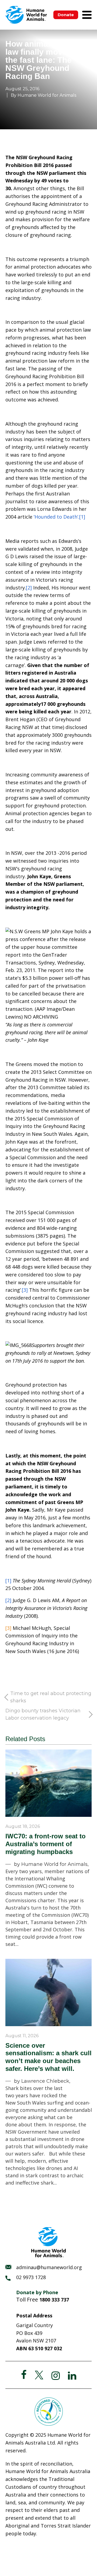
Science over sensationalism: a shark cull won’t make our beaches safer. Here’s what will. (48, 2057)
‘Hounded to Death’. (56, 517)
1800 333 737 (54, 2300)
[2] (29, 588)
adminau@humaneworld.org (49, 2267)
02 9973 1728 (31, 2277)
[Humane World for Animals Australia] (26, 15)
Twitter (39, 2375)
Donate (66, 15)
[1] (82, 517)
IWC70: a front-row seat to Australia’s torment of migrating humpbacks (46, 1844)
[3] (25, 1290)
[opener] (87, 15)
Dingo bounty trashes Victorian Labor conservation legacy (43, 1714)
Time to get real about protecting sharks (51, 1697)
